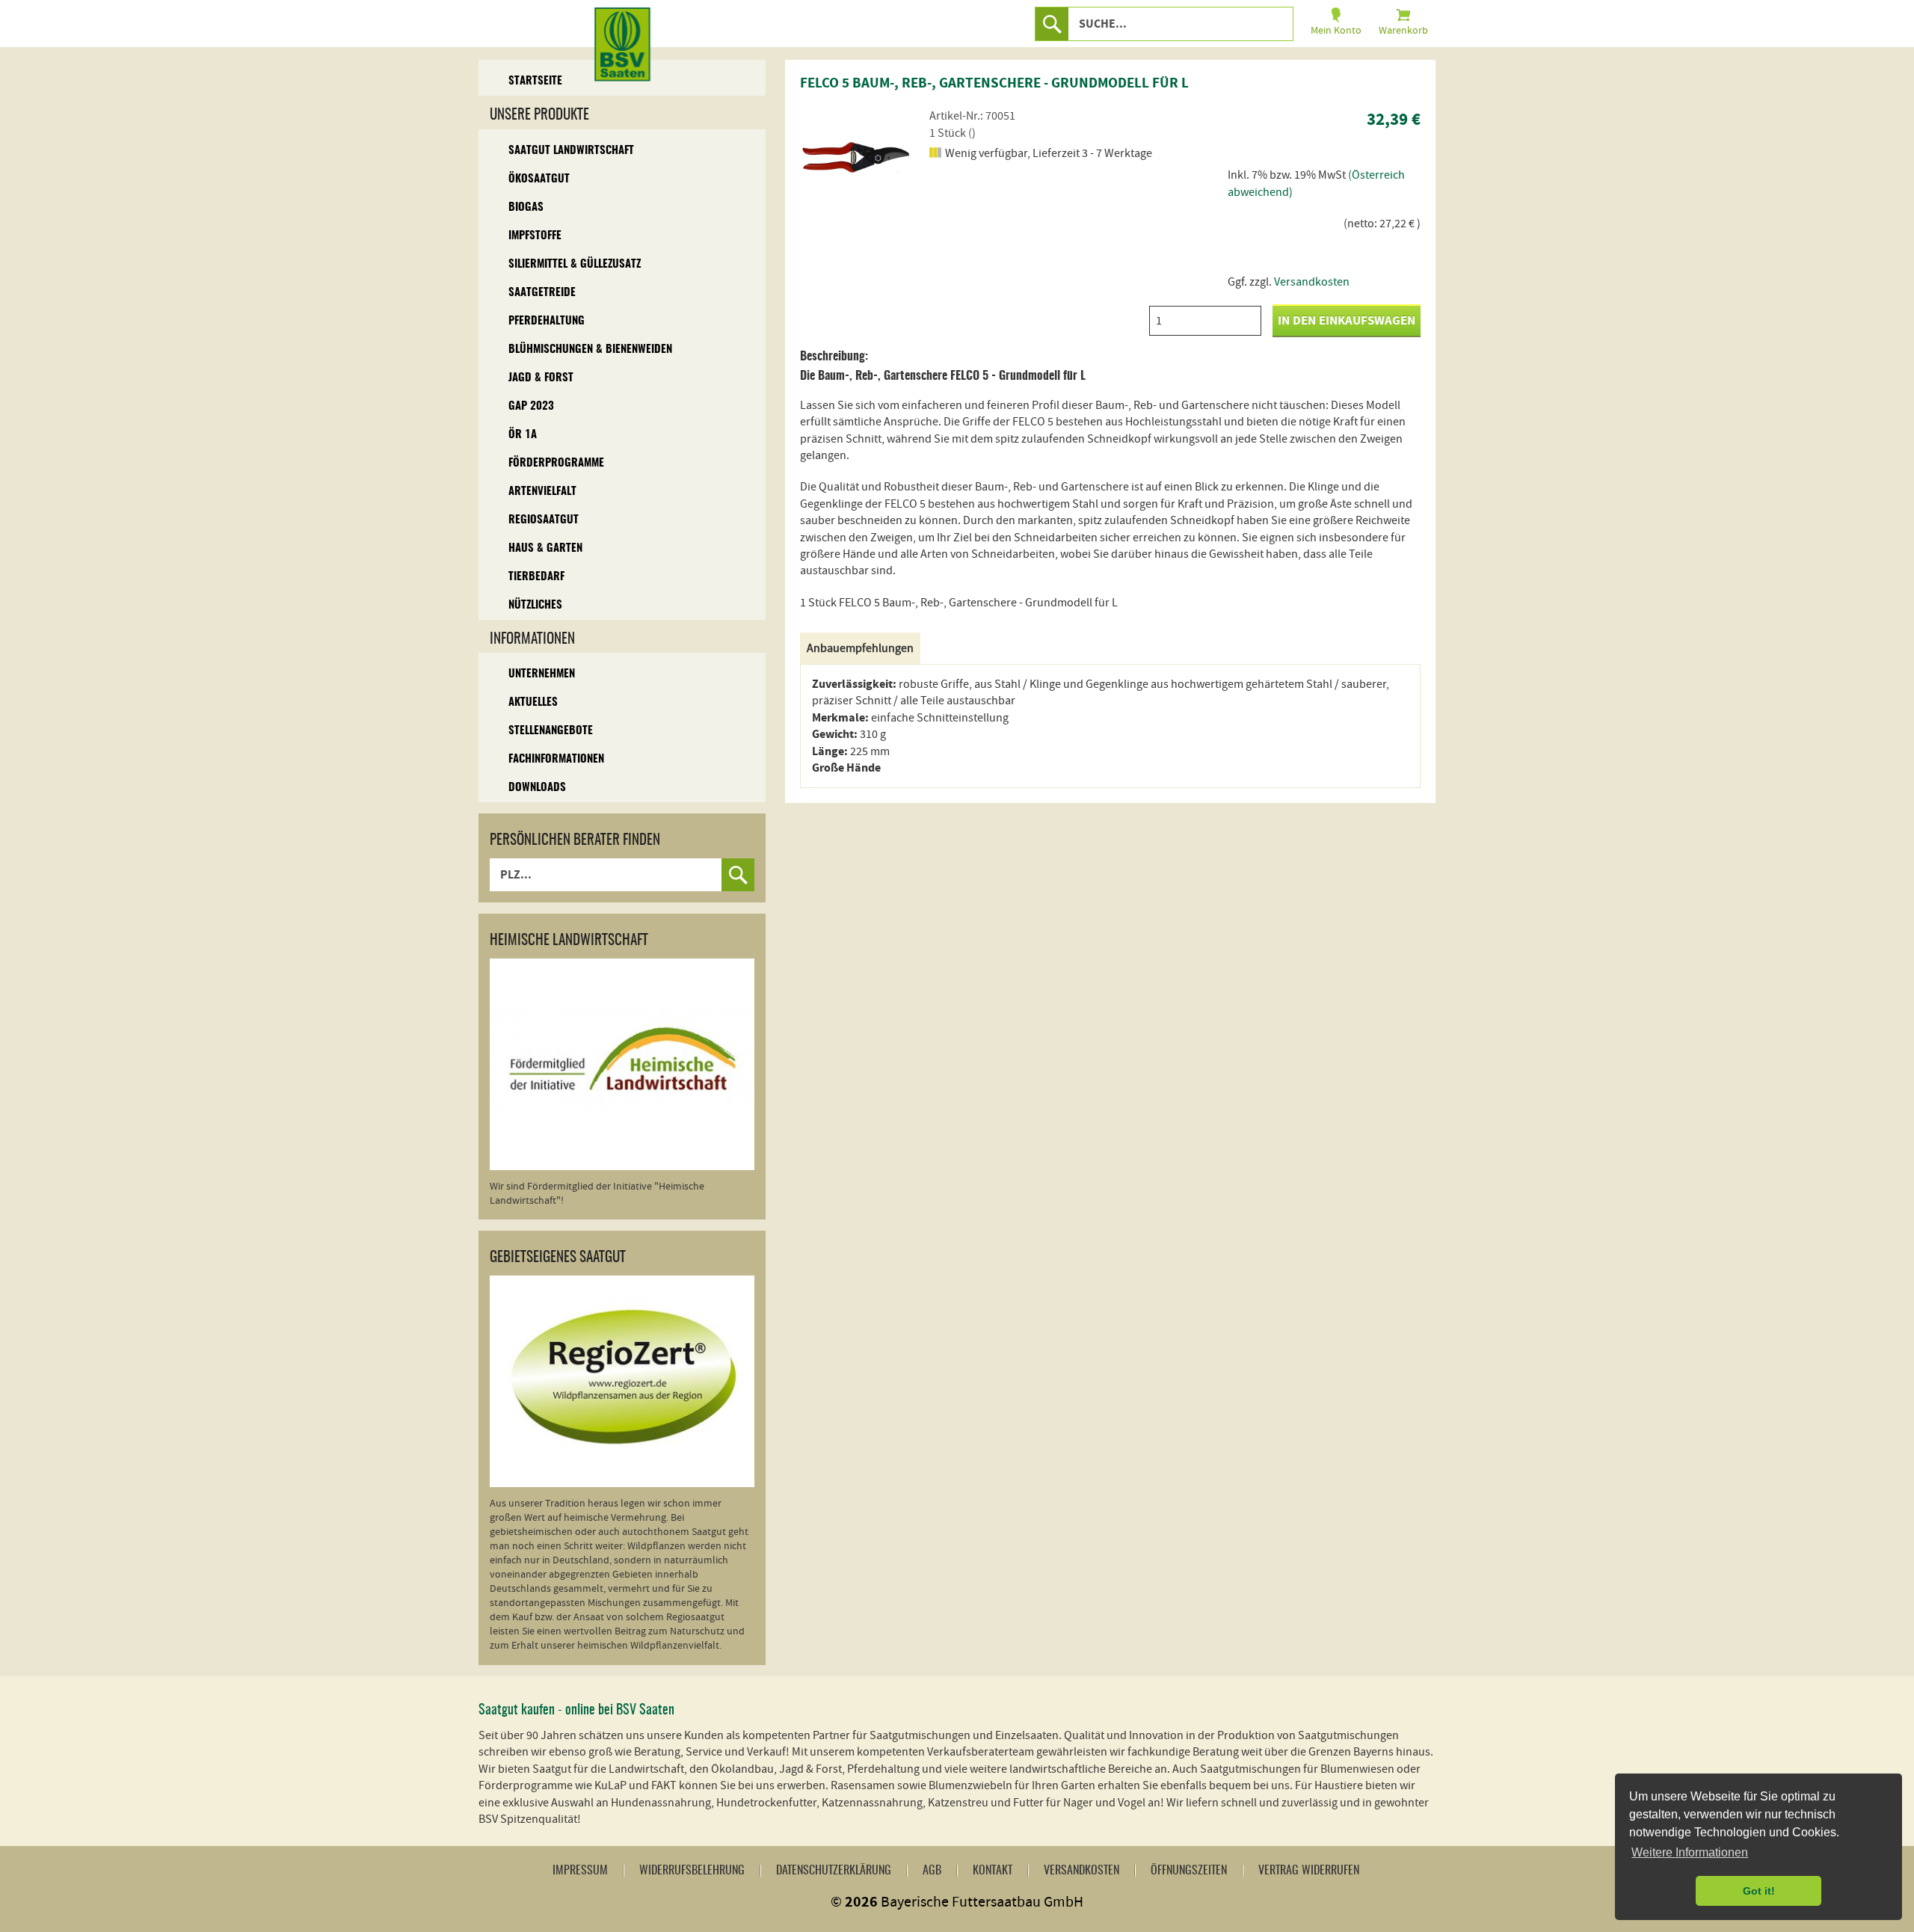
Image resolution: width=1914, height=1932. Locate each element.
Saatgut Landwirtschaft (571, 151)
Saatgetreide (542, 293)
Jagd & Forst (541, 378)
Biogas (526, 207)
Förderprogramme (556, 463)
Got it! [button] (1759, 1891)
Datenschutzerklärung (834, 1871)
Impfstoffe (535, 236)
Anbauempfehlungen (860, 648)
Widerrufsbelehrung (692, 1871)
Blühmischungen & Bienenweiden (590, 350)
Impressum (580, 1871)
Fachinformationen (556, 759)
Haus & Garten (545, 548)
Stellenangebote (551, 731)
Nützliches (535, 605)
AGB (932, 1871)
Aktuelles (533, 702)
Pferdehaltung (547, 321)
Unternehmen (542, 674)
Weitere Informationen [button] (1690, 1852)
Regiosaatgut (544, 520)
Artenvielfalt (542, 492)
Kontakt (993, 1871)
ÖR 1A (523, 435)
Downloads (537, 788)
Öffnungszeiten (1189, 1871)
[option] (856, 157)
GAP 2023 (531, 406)
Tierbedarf (536, 577)
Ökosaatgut (539, 179)
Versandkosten (1312, 282)
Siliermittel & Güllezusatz (575, 264)
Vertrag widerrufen (1309, 1871)
